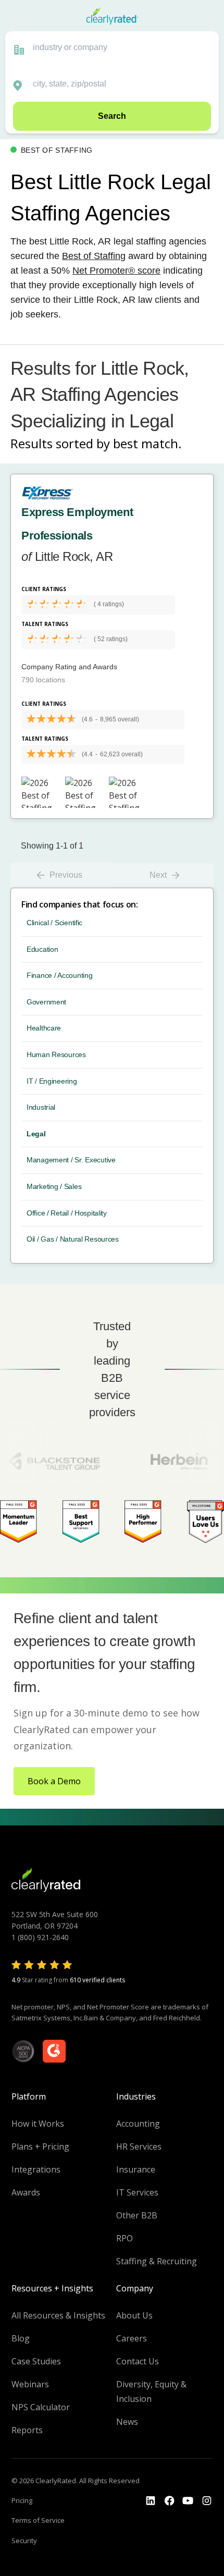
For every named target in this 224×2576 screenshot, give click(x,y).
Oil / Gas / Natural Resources (73, 1239)
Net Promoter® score (116, 271)
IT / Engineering (52, 1081)
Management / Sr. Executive (71, 1160)
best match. (147, 443)
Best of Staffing (94, 256)
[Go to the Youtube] (169, 2501)
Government (46, 1002)
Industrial (41, 1107)
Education (42, 949)
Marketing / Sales (54, 1186)
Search (112, 116)
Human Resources (56, 1054)
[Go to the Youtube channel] (188, 2501)
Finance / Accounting (59, 975)
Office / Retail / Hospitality (67, 1213)
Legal (36, 1134)
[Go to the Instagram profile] (207, 2501)
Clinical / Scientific (54, 923)
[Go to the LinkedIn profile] (151, 2501)
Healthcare (44, 1028)
